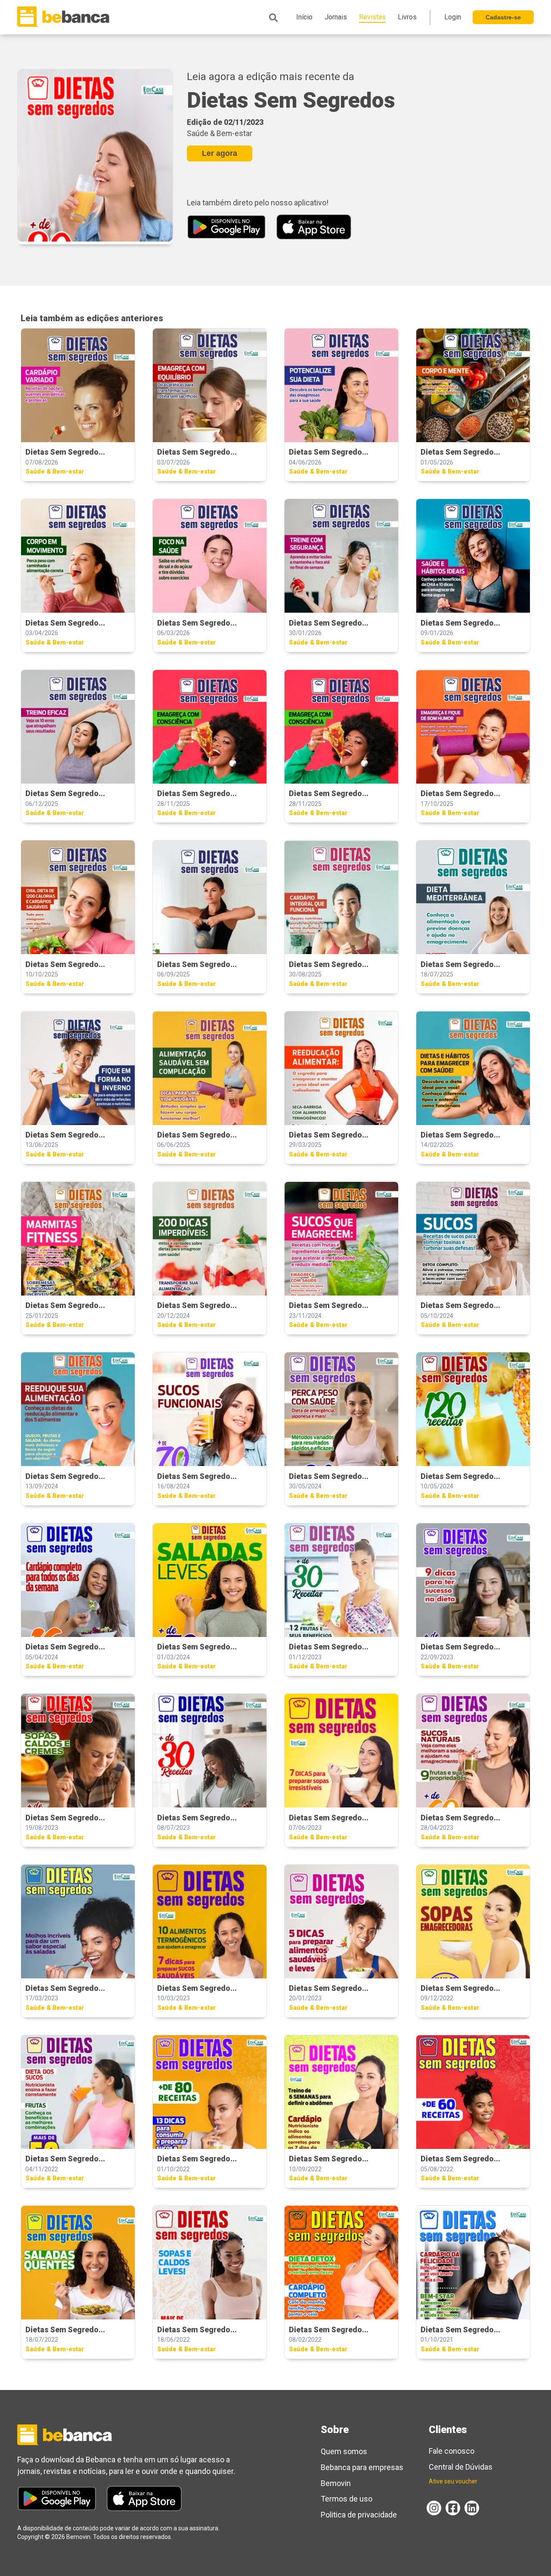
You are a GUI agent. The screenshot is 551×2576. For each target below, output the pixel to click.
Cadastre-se (503, 17)
